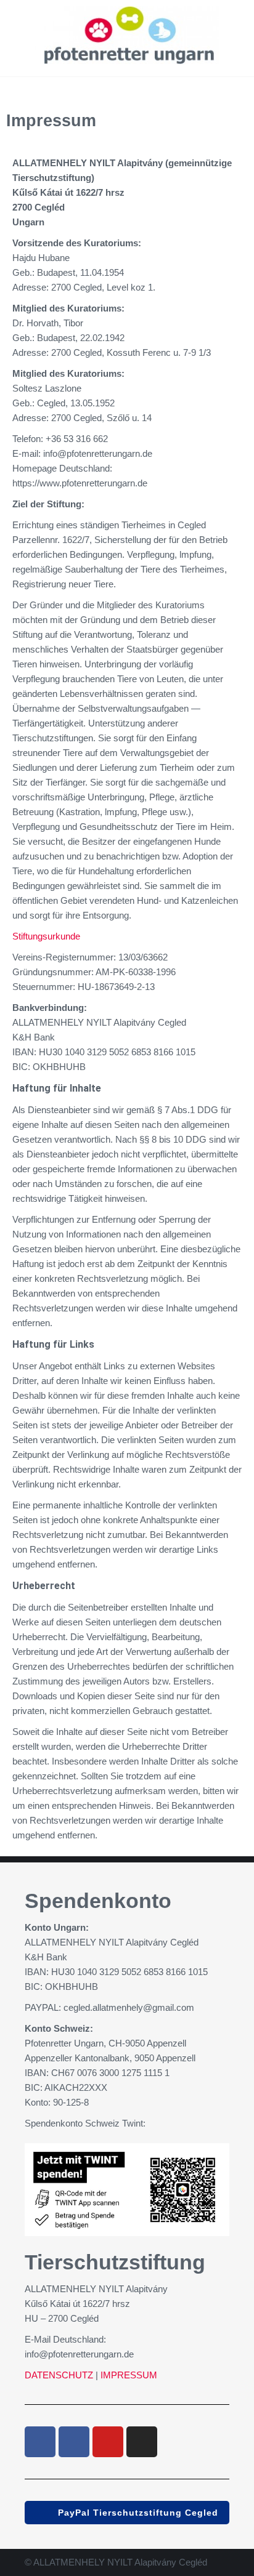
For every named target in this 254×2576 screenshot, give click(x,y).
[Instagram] (142, 2442)
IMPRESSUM (128, 2375)
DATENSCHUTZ (59, 2375)
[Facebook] (40, 2442)
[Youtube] (108, 2442)
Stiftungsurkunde (46, 936)
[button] (127, 2513)
